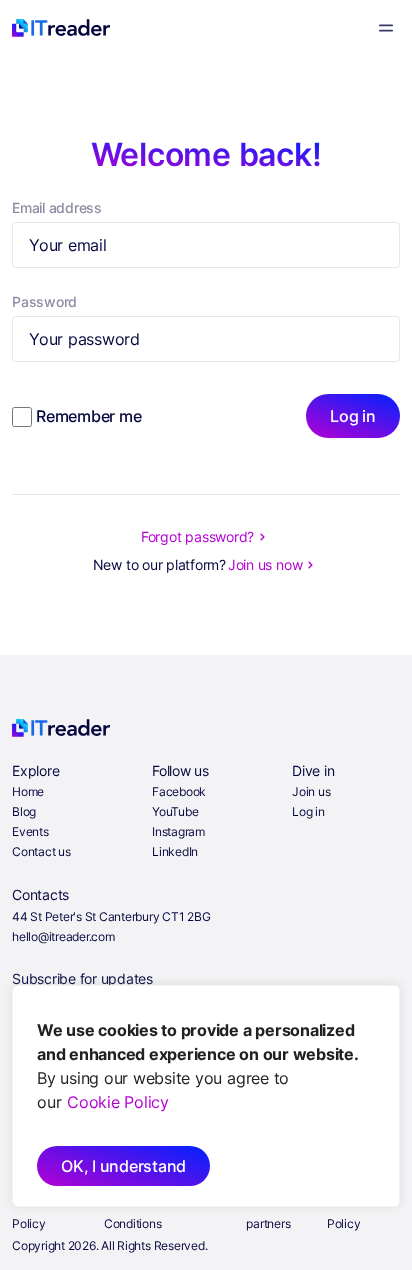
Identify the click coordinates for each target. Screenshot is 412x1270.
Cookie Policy (118, 1102)
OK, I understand (123, 1166)
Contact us (41, 851)
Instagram (178, 831)
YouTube (175, 811)
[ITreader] (61, 28)
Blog (24, 811)
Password (44, 301)
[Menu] (386, 28)
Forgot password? (197, 536)
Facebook (179, 791)
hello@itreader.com (63, 936)
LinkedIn (175, 851)
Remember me (88, 416)
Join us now (265, 564)
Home (28, 791)
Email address (57, 207)
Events (30, 831)
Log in (353, 416)
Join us (311, 791)
